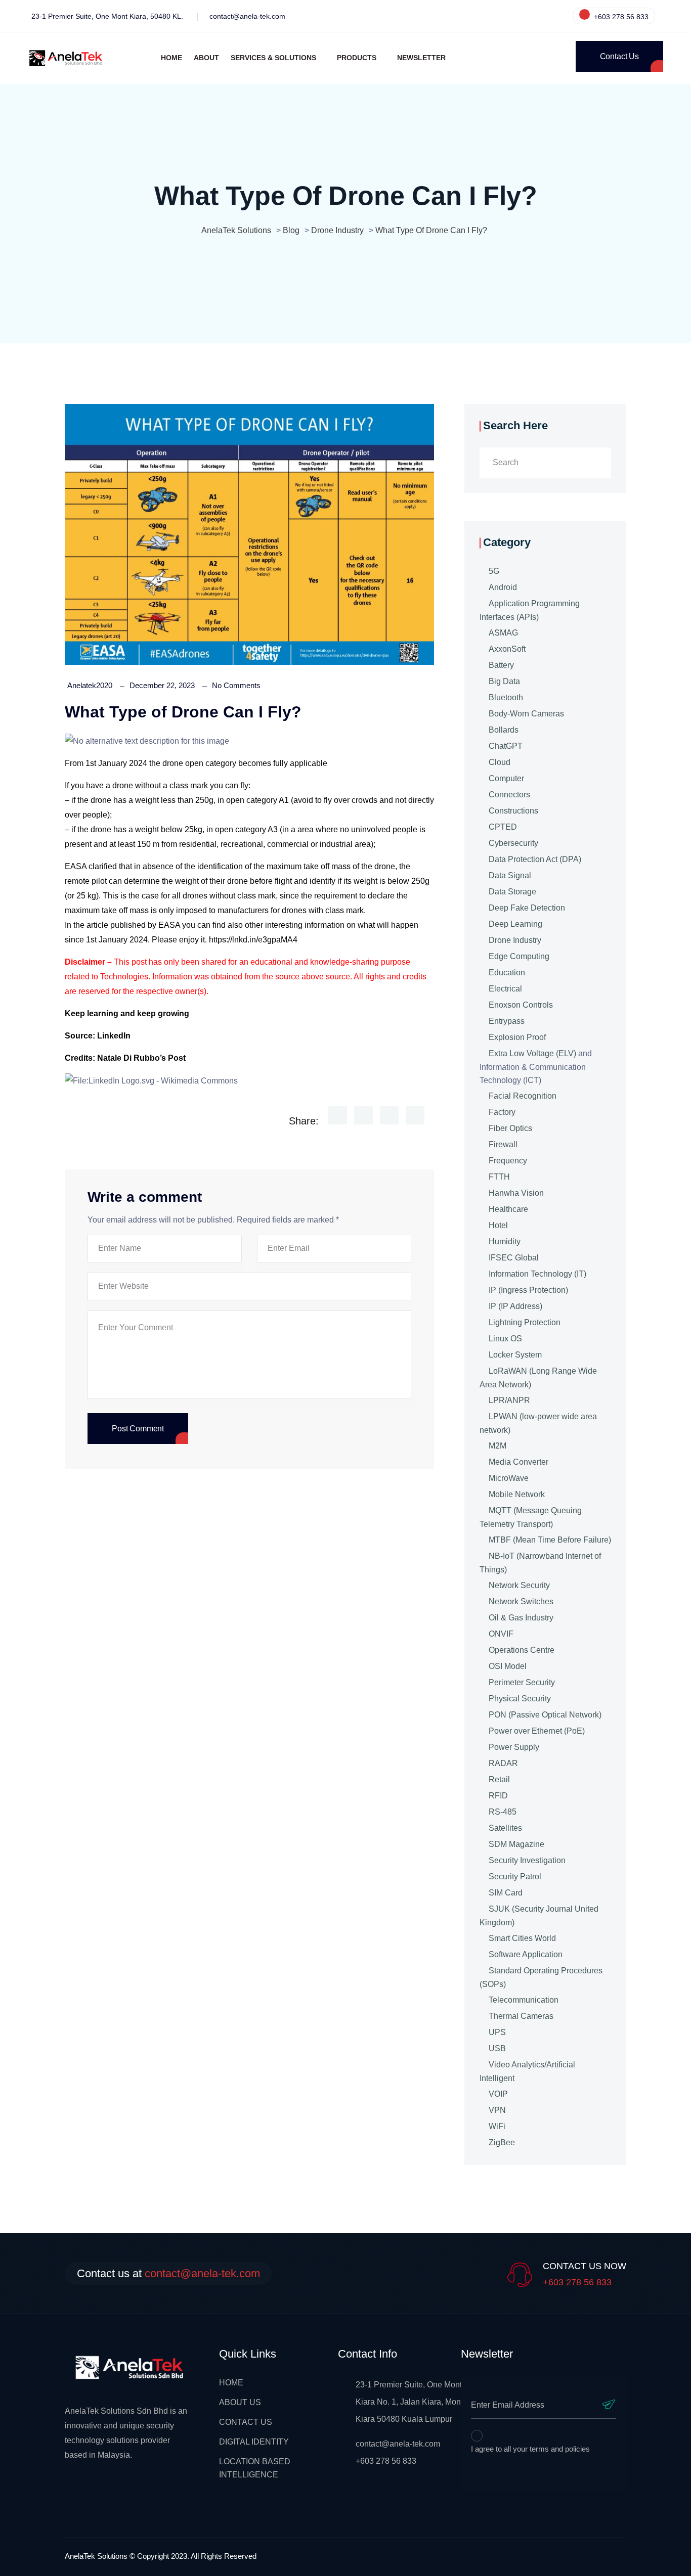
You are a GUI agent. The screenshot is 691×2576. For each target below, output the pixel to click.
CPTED (503, 827)
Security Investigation (527, 1860)
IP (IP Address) (515, 1306)
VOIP (498, 2094)
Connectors (509, 795)
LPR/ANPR (509, 1400)
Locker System (515, 1355)
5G (494, 571)
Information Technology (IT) (537, 1274)
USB (497, 2048)
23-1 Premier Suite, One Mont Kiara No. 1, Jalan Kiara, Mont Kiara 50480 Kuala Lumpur (409, 2402)
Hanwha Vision (516, 1193)
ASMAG (503, 633)
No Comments (236, 685)
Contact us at (168, 2273)
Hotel (498, 1225)
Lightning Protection (525, 1322)
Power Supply (514, 1747)
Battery (501, 665)
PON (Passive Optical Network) (545, 1715)
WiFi (497, 2126)
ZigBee (502, 2142)
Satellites (505, 1828)
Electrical (505, 989)
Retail (499, 1779)
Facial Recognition (523, 1096)
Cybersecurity (513, 843)
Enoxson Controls (521, 1005)
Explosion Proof (517, 1037)
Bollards (504, 730)
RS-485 (503, 1812)
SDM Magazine (516, 1844)
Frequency (508, 1161)
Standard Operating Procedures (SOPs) (541, 1977)
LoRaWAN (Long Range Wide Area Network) (538, 1378)
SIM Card (506, 1893)
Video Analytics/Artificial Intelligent (527, 2071)
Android (503, 587)
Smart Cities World (522, 1938)
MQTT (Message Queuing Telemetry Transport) (531, 1517)
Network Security (519, 1585)
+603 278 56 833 (620, 17)
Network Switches (521, 1601)
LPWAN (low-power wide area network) (538, 1423)
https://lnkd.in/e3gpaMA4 (252, 940)
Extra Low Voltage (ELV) (532, 1053)
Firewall (503, 1144)
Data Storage (512, 892)
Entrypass (507, 1021)
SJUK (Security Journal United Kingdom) (539, 1916)
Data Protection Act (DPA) (535, 859)
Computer (506, 778)
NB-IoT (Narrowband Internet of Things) (540, 1563)
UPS (497, 2032)
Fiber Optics (510, 1128)
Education (507, 973)
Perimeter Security (522, 1682)
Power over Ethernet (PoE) (537, 1731)
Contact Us (619, 56)
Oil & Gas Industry (521, 1618)
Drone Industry (515, 940)
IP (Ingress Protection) (528, 1290)
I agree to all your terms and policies (530, 2449)
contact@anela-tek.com (247, 16)
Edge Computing (519, 956)
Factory (502, 1112)
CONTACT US (246, 2422)
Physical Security (520, 1699)
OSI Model (508, 1666)
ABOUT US (240, 2402)
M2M (498, 1446)
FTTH (499, 1177)
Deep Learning (515, 924)
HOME (231, 2383)
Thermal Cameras (521, 2016)
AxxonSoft (507, 649)
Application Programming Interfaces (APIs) (530, 610)
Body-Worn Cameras (526, 714)
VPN (497, 2110)
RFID (498, 1796)
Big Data (504, 681)
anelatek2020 (90, 685)
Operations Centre (522, 1650)
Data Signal (510, 875)
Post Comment (138, 1429)
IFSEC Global (514, 1258)
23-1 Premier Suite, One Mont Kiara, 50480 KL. (107, 16)
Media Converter (519, 1462)
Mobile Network (517, 1494)
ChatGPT (506, 746)
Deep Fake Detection (527, 908)
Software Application (526, 1954)
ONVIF (501, 1634)
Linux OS (505, 1339)
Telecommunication (524, 2000)
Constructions (513, 811)
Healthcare (508, 1209)
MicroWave (509, 1478)
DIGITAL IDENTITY (254, 2442)
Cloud (500, 762)
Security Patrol (515, 1877)
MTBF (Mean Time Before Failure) (550, 1540)
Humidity (505, 1241)
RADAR (503, 1763)
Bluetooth (506, 697)
